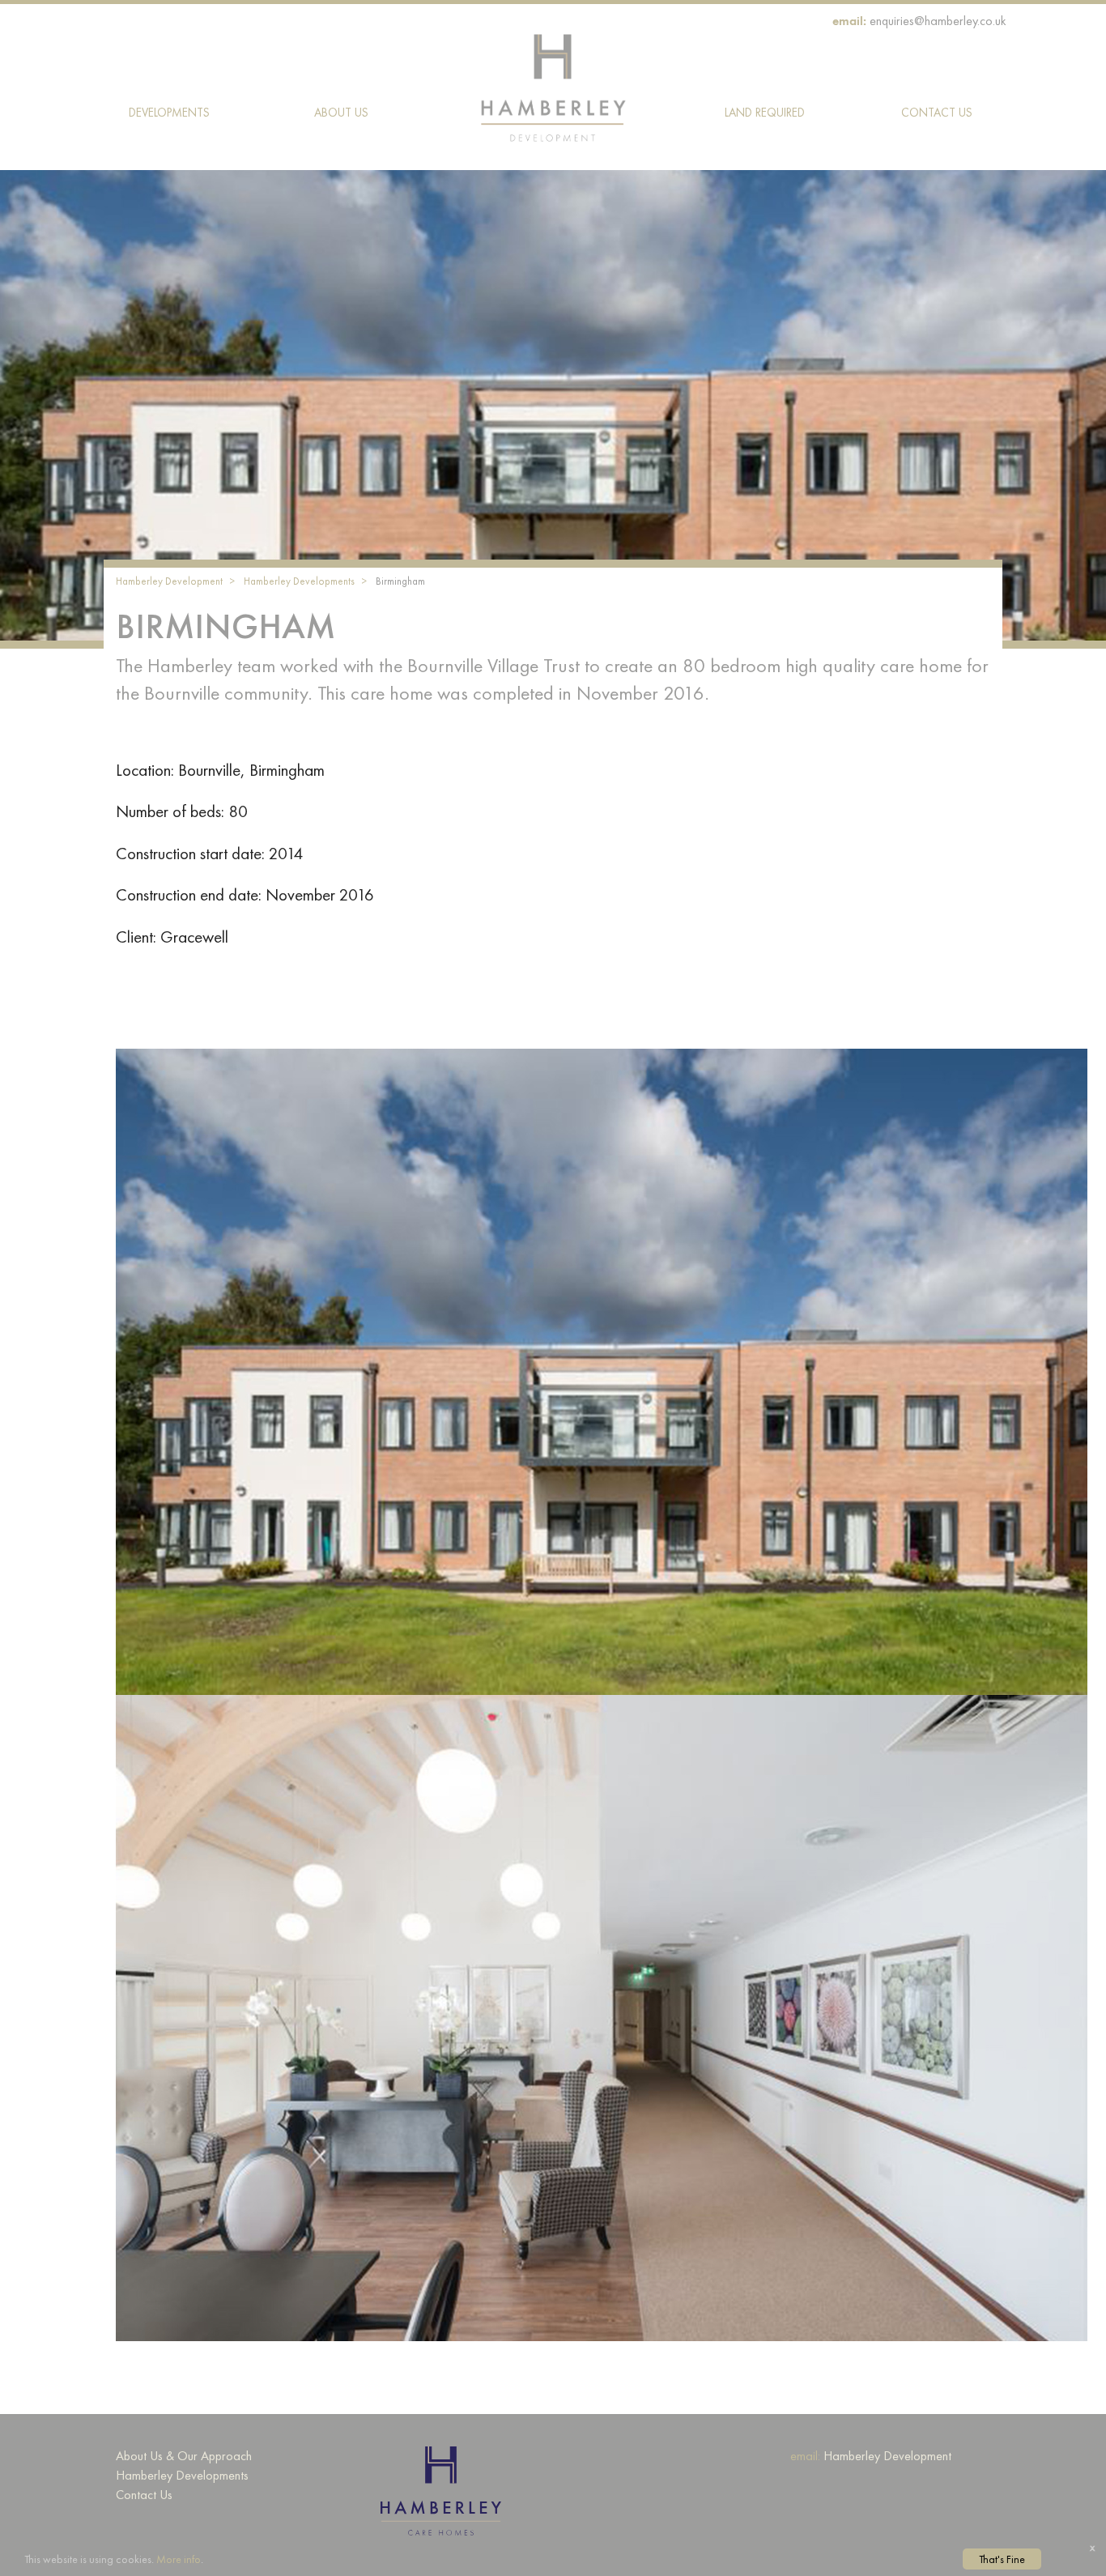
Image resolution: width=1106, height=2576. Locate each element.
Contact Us (144, 2495)
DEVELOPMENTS (169, 113)
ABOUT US (341, 113)
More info (179, 2559)
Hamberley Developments (299, 581)
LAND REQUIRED (765, 113)
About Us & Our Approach (184, 2456)
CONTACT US (937, 113)
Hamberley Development (169, 581)
